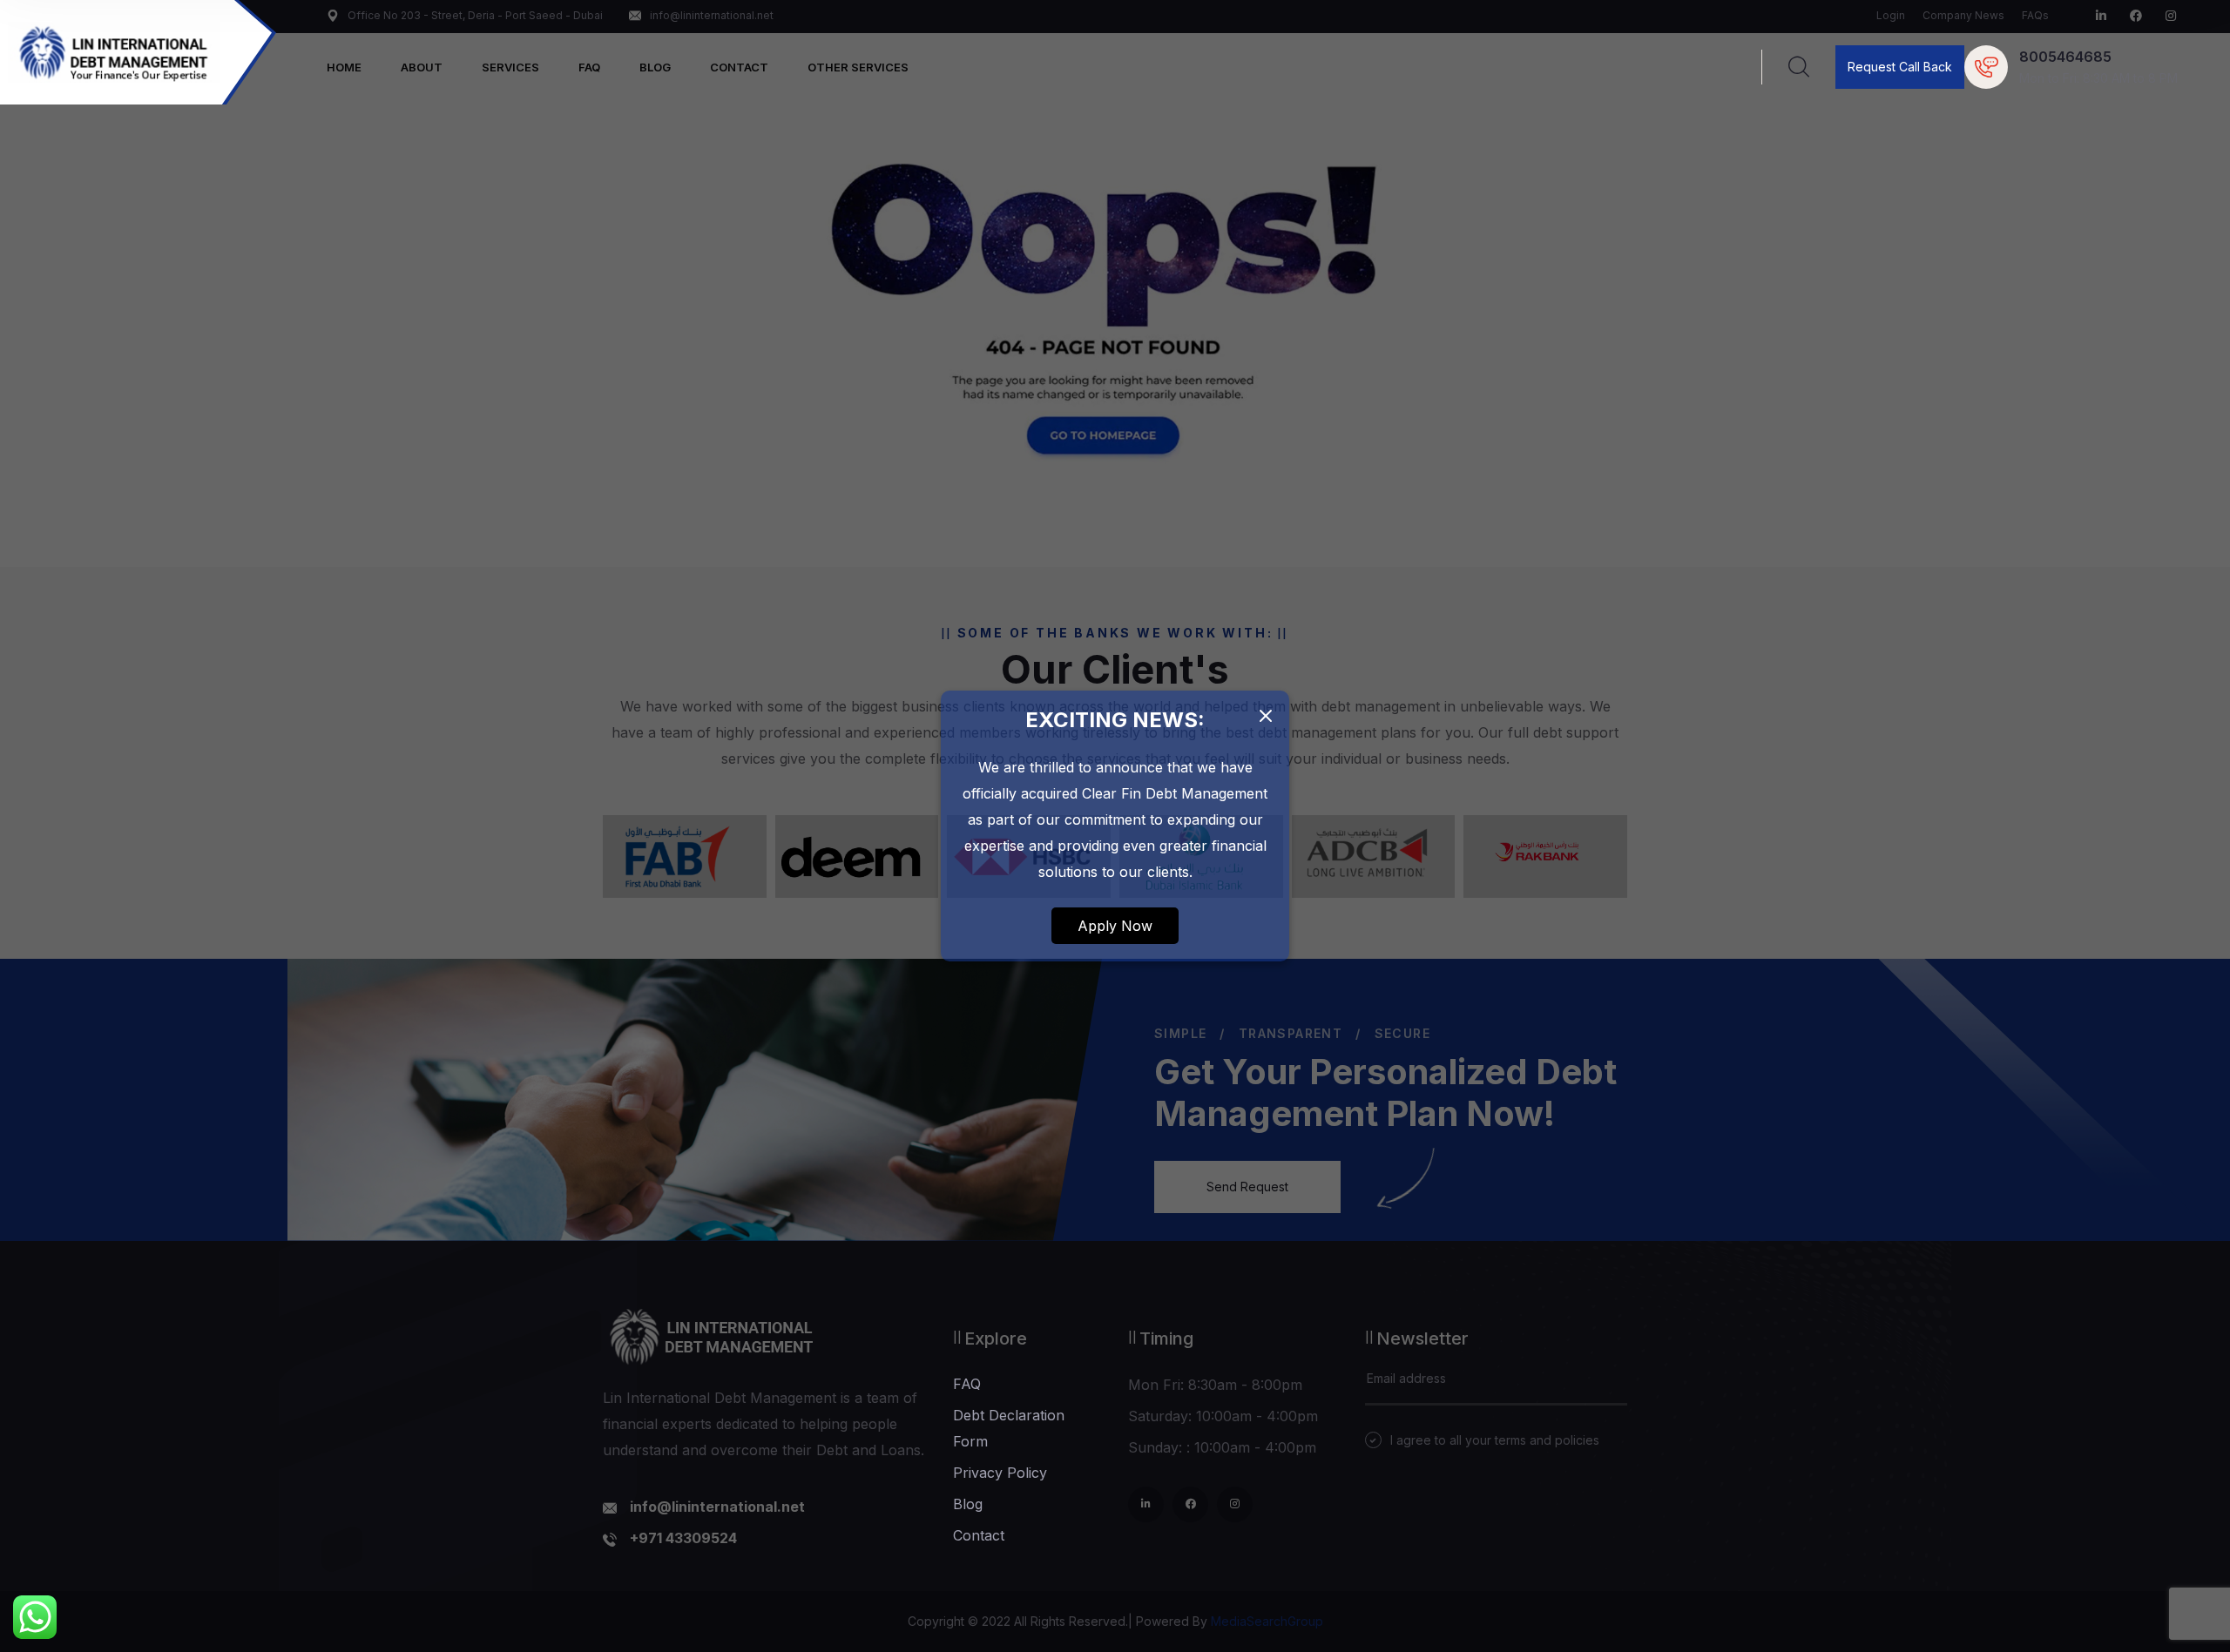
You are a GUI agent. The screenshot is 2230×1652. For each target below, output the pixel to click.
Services (510, 67)
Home (344, 67)
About (422, 67)
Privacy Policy (1000, 1473)
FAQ (589, 67)
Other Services (858, 67)
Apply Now (1115, 926)
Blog (655, 67)
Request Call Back (1900, 67)
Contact (739, 67)
